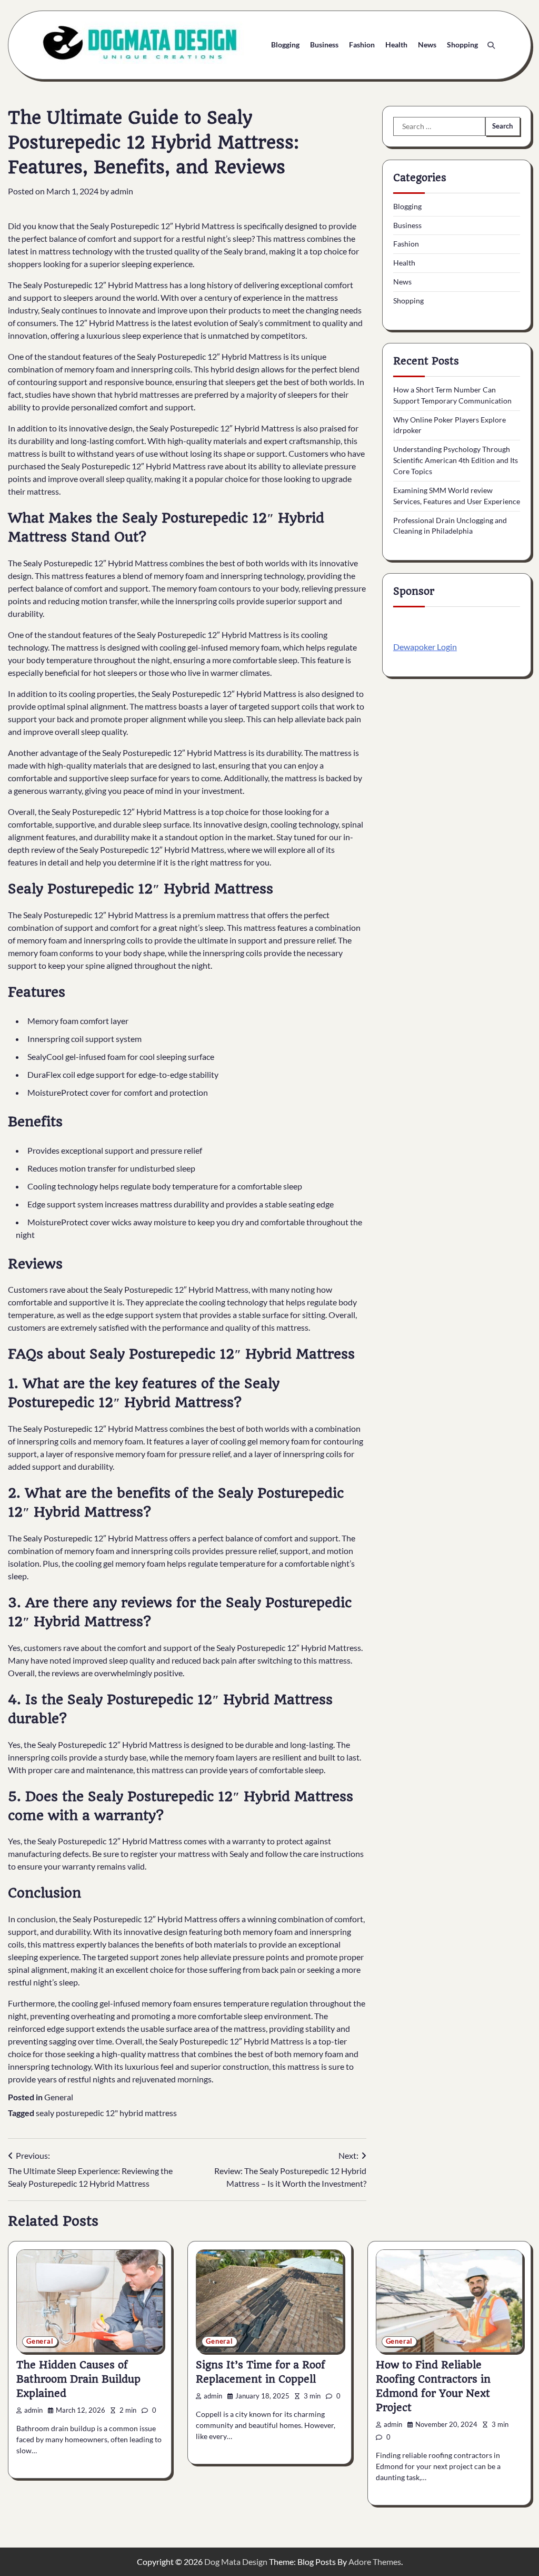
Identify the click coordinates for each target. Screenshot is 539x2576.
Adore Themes (375, 2562)
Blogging (285, 45)
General (59, 2097)
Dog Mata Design (236, 2562)
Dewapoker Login (425, 647)
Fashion (362, 45)
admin (122, 191)
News (427, 45)
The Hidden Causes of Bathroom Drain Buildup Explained (78, 2379)
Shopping (462, 45)
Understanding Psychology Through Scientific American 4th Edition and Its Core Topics (456, 460)
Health (396, 45)
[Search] (491, 45)
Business (324, 45)
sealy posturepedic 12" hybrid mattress (106, 2113)
